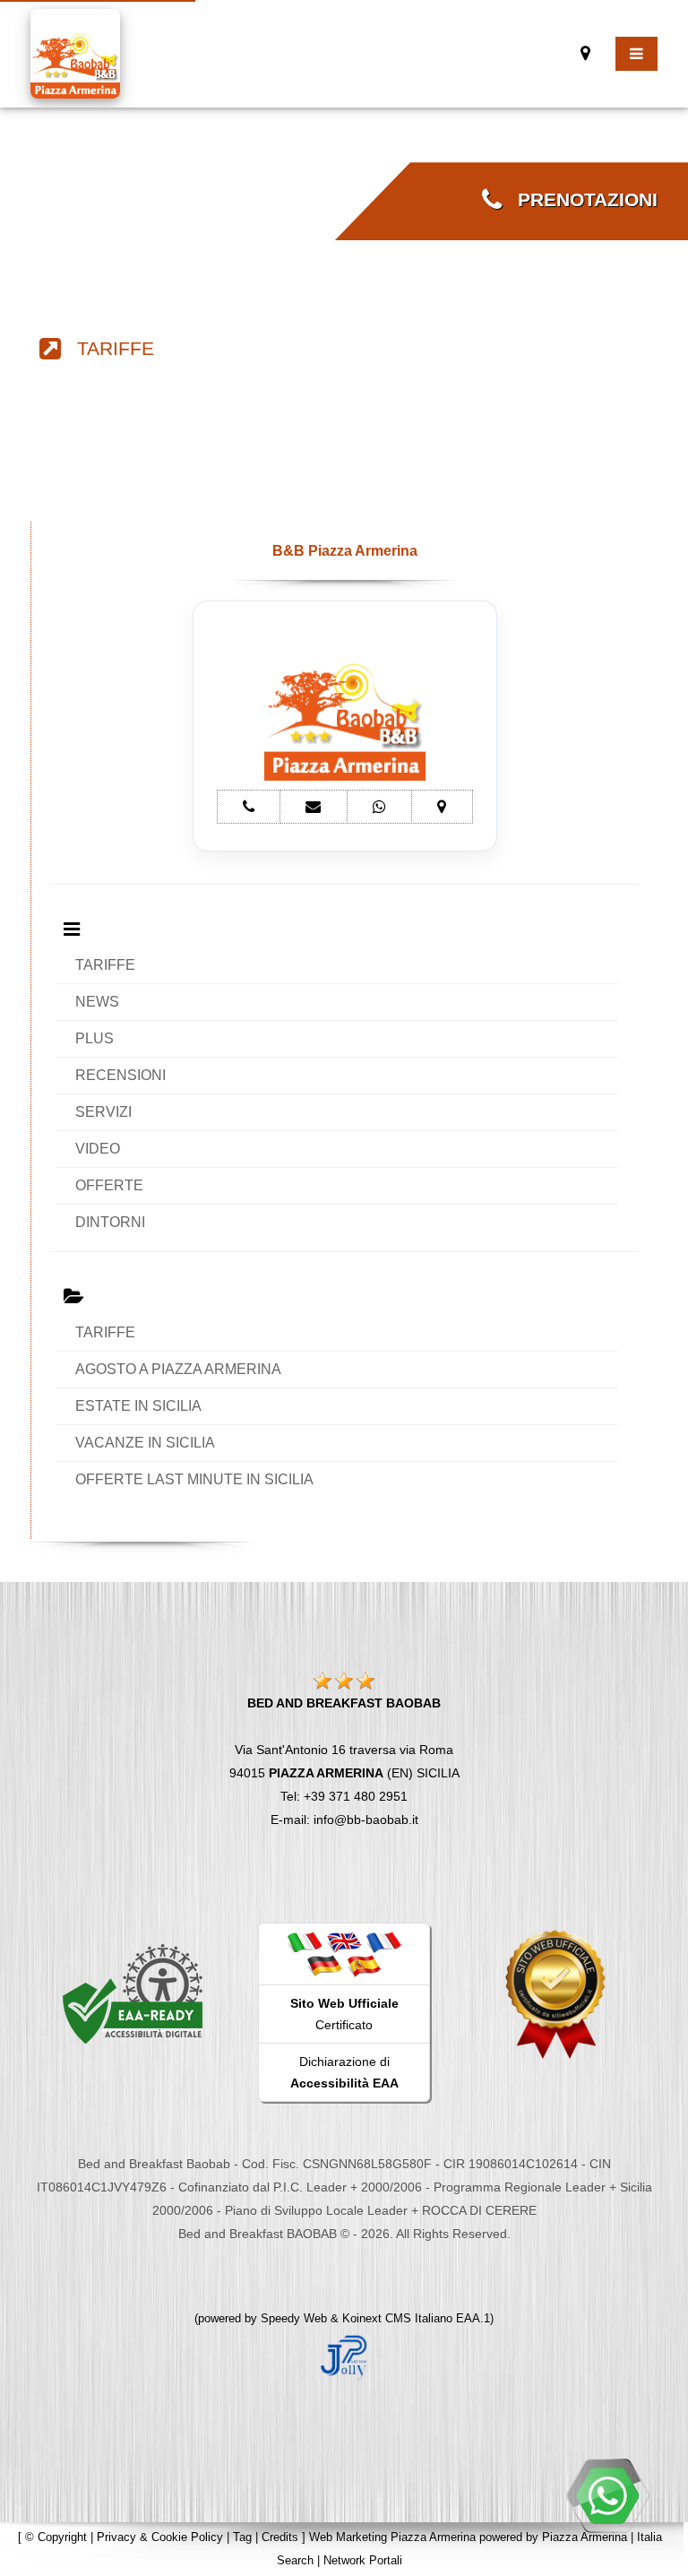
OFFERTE (109, 1185)
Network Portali (363, 2560)
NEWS (97, 1002)
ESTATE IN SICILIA (138, 1406)
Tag (242, 2537)
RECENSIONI (120, 1075)
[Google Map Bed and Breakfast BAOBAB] (585, 53)
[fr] (383, 1941)
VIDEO (98, 1149)
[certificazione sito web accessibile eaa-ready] (133, 1993)
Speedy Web (294, 2318)
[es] (364, 1965)
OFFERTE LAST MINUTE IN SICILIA (194, 1479)
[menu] (636, 54)
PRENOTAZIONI (580, 200)
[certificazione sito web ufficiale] (555, 1993)
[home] (75, 52)
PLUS (95, 1038)
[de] (324, 1965)
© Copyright (56, 2537)
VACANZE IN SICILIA (145, 1443)
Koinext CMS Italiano (399, 2318)
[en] (344, 1941)
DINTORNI (110, 1222)
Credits (280, 2537)
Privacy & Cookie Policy (160, 2537)
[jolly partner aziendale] (344, 2356)
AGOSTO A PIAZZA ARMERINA (178, 1369)
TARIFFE (107, 349)
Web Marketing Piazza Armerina (392, 2537)
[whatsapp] (607, 2495)
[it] (305, 1941)
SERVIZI (103, 1112)
